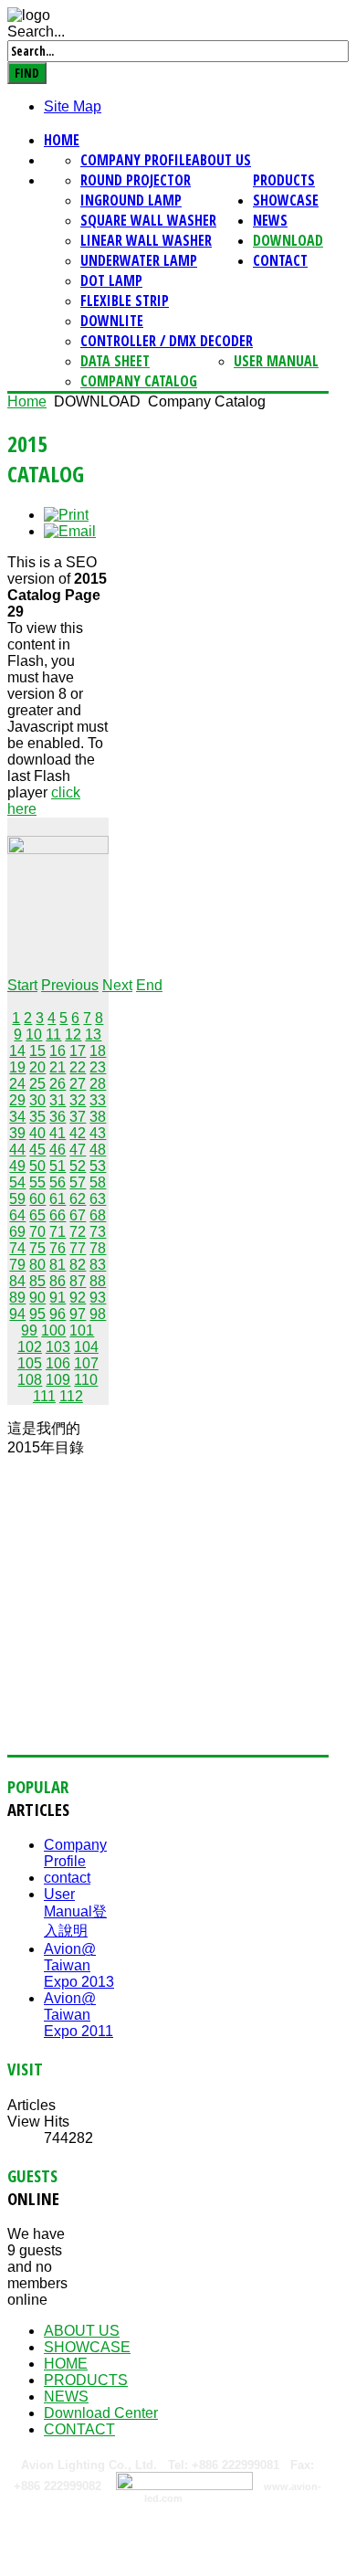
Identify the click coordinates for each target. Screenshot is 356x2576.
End (149, 985)
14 (17, 1051)
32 (78, 1100)
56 (58, 1182)
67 (78, 1215)
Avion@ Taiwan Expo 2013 (79, 1965)
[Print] (66, 515)
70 (37, 1232)
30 (37, 1100)
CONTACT (280, 260)
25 (37, 1084)
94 (17, 1314)
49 (17, 1166)
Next (117, 985)
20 (37, 1067)
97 (78, 1314)
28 (98, 1084)
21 (58, 1067)
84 (17, 1281)
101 (82, 1330)
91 (58, 1298)
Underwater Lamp (139, 260)
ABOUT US (221, 160)
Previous (70, 985)
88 (98, 1281)
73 (98, 1232)
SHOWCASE (286, 200)
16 (58, 1051)
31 (58, 1100)
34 (17, 1117)
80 (37, 1265)
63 (98, 1199)
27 (78, 1084)
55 (37, 1182)
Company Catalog (139, 381)
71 (58, 1232)
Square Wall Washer (148, 220)
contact (67, 1878)
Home (62, 140)
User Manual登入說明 (75, 1912)
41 (58, 1133)
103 (58, 1347)
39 (17, 1133)
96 (58, 1314)
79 (17, 1265)
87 (78, 1281)
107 (86, 1363)
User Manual (276, 361)
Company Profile (136, 160)
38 (98, 1117)
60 (37, 1199)
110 (86, 1380)
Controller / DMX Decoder (167, 341)
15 (37, 1051)
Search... (36, 32)
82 (78, 1265)
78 (98, 1248)
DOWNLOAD (288, 240)
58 (98, 1182)
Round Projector (136, 180)
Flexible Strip (125, 301)
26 (58, 1084)
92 (78, 1298)
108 (30, 1380)
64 (17, 1215)
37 (78, 1117)
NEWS (270, 220)
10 (34, 1035)
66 (58, 1215)
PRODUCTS (284, 180)
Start (22, 985)
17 (78, 1051)
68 (98, 1215)
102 (30, 1347)
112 (71, 1396)
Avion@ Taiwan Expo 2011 (79, 2015)
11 (53, 1035)
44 (17, 1150)
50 (37, 1166)
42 (78, 1133)
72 (78, 1232)
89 (17, 1298)
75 (37, 1248)
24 (17, 1084)
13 (93, 1035)
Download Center (101, 2413)
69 (17, 1232)
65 (37, 1215)
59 (17, 1199)
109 (58, 1380)
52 (78, 1166)
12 (73, 1035)
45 (37, 1150)
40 (37, 1133)
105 (30, 1363)
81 (58, 1265)
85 (37, 1281)
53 (98, 1166)
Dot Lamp (111, 280)
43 (98, 1133)
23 (98, 1067)
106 (58, 1363)
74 (17, 1248)
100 (53, 1330)
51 (58, 1166)
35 (37, 1117)
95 (37, 1314)
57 (78, 1182)
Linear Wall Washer (146, 240)
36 (58, 1117)
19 (17, 1067)
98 (98, 1314)
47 (78, 1150)
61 (58, 1199)
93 (98, 1298)
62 (78, 1199)
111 (44, 1396)
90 (37, 1298)
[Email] (70, 531)
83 (98, 1265)
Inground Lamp (131, 200)
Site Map (73, 106)
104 (86, 1347)
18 (98, 1051)
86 (58, 1281)
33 (98, 1100)
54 (17, 1182)
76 (58, 1248)
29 (17, 1100)
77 (78, 1248)
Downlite (112, 321)
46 (58, 1150)
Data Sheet (115, 361)
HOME (66, 2364)
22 (78, 1067)
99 (29, 1330)
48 (98, 1150)
